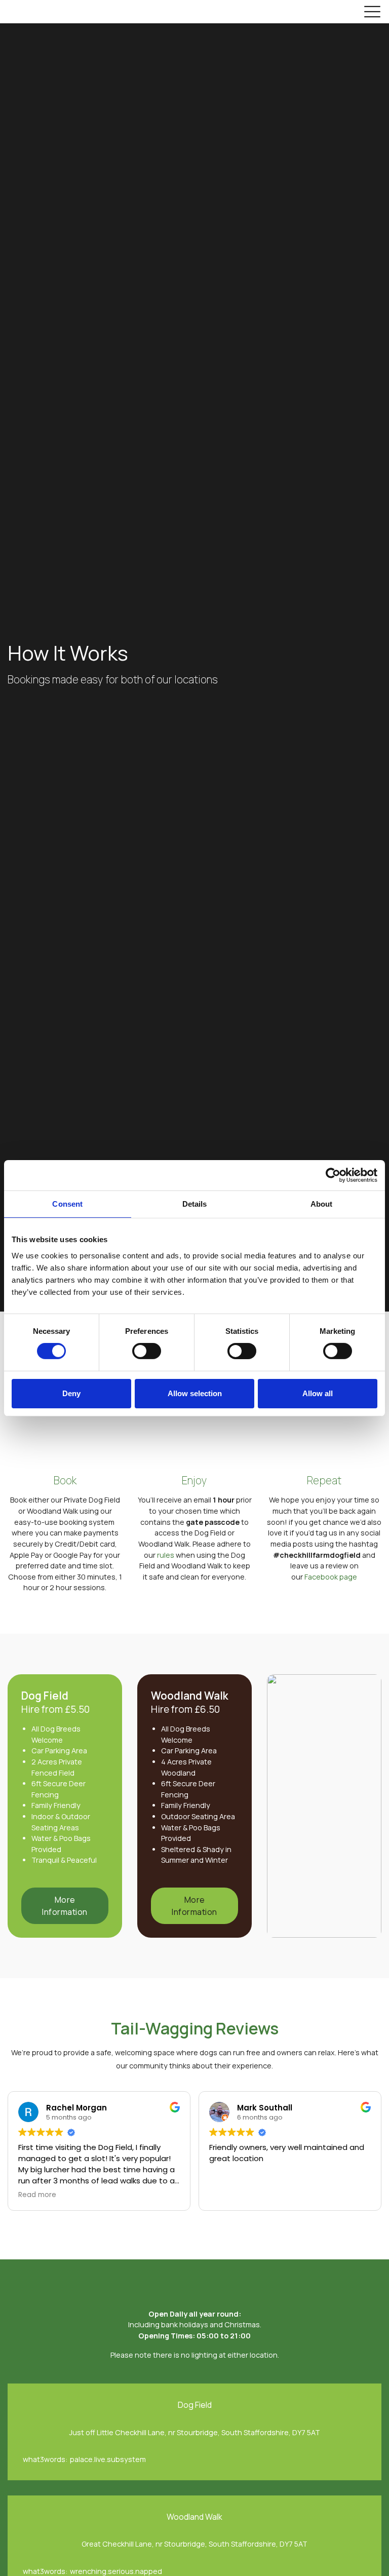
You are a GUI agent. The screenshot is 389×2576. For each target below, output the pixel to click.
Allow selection (195, 1393)
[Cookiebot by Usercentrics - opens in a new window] (333, 1175)
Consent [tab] (67, 1203)
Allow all (318, 1393)
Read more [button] (37, 2195)
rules (166, 1555)
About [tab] (322, 1203)
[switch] (147, 1351)
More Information (65, 1906)
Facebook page (331, 1577)
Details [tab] (195, 1203)
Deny (71, 1393)
